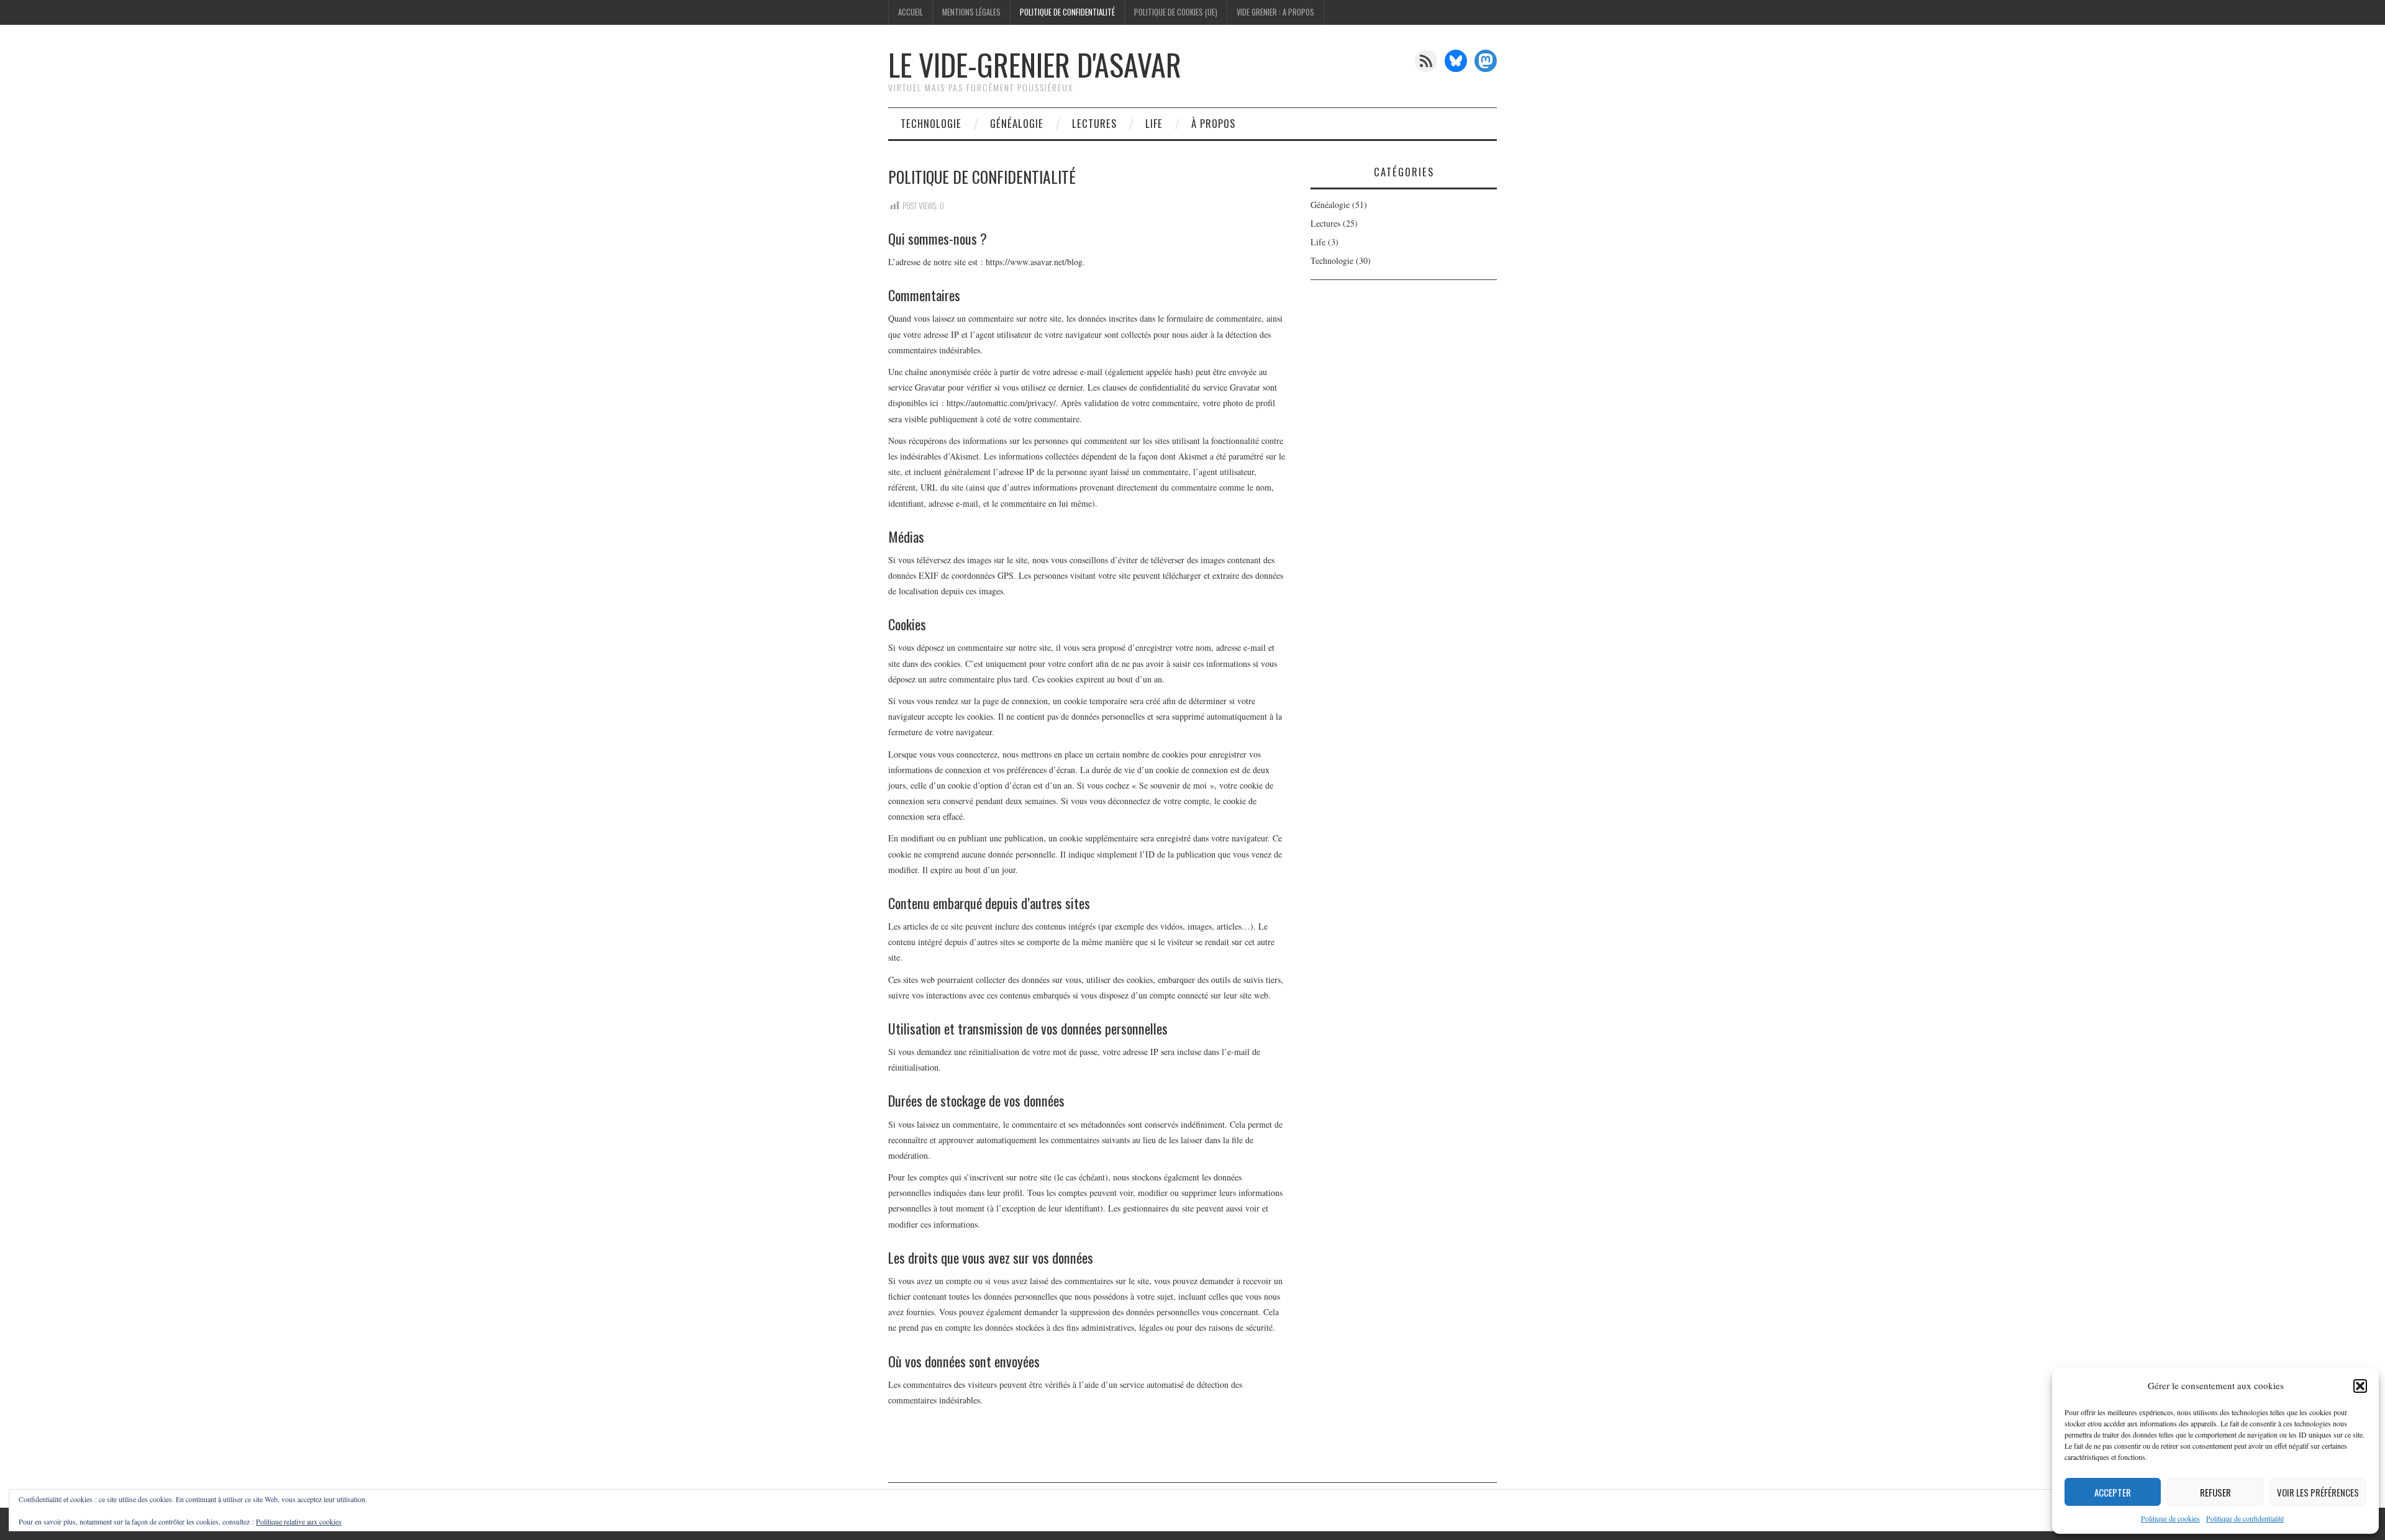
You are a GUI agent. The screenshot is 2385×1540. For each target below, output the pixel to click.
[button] (2360, 1386)
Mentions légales (971, 12)
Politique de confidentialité (2245, 1518)
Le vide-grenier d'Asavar (1035, 64)
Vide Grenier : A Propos (1275, 12)
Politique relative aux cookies (299, 1521)
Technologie (931, 123)
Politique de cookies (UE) (1176, 12)
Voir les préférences (2318, 1492)
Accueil (911, 12)
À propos (1213, 123)
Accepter (2113, 1492)
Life (1154, 123)
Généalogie (1017, 123)
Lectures (1094, 123)
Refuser (2215, 1492)
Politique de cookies (2170, 1518)
